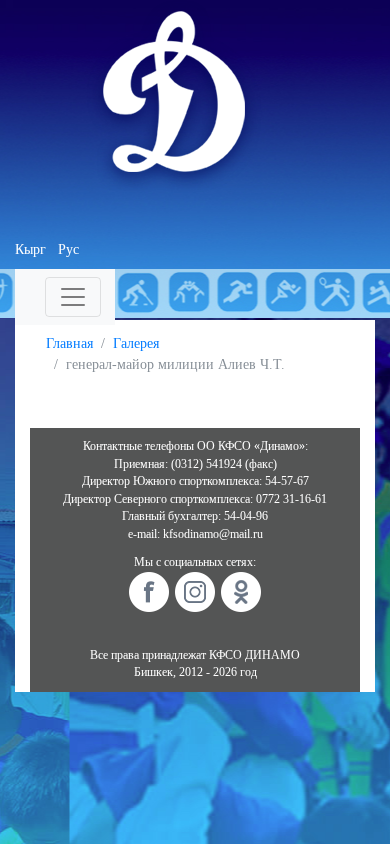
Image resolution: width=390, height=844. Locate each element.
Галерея (136, 343)
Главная (69, 343)
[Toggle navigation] (73, 297)
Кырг (30, 249)
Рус (68, 249)
